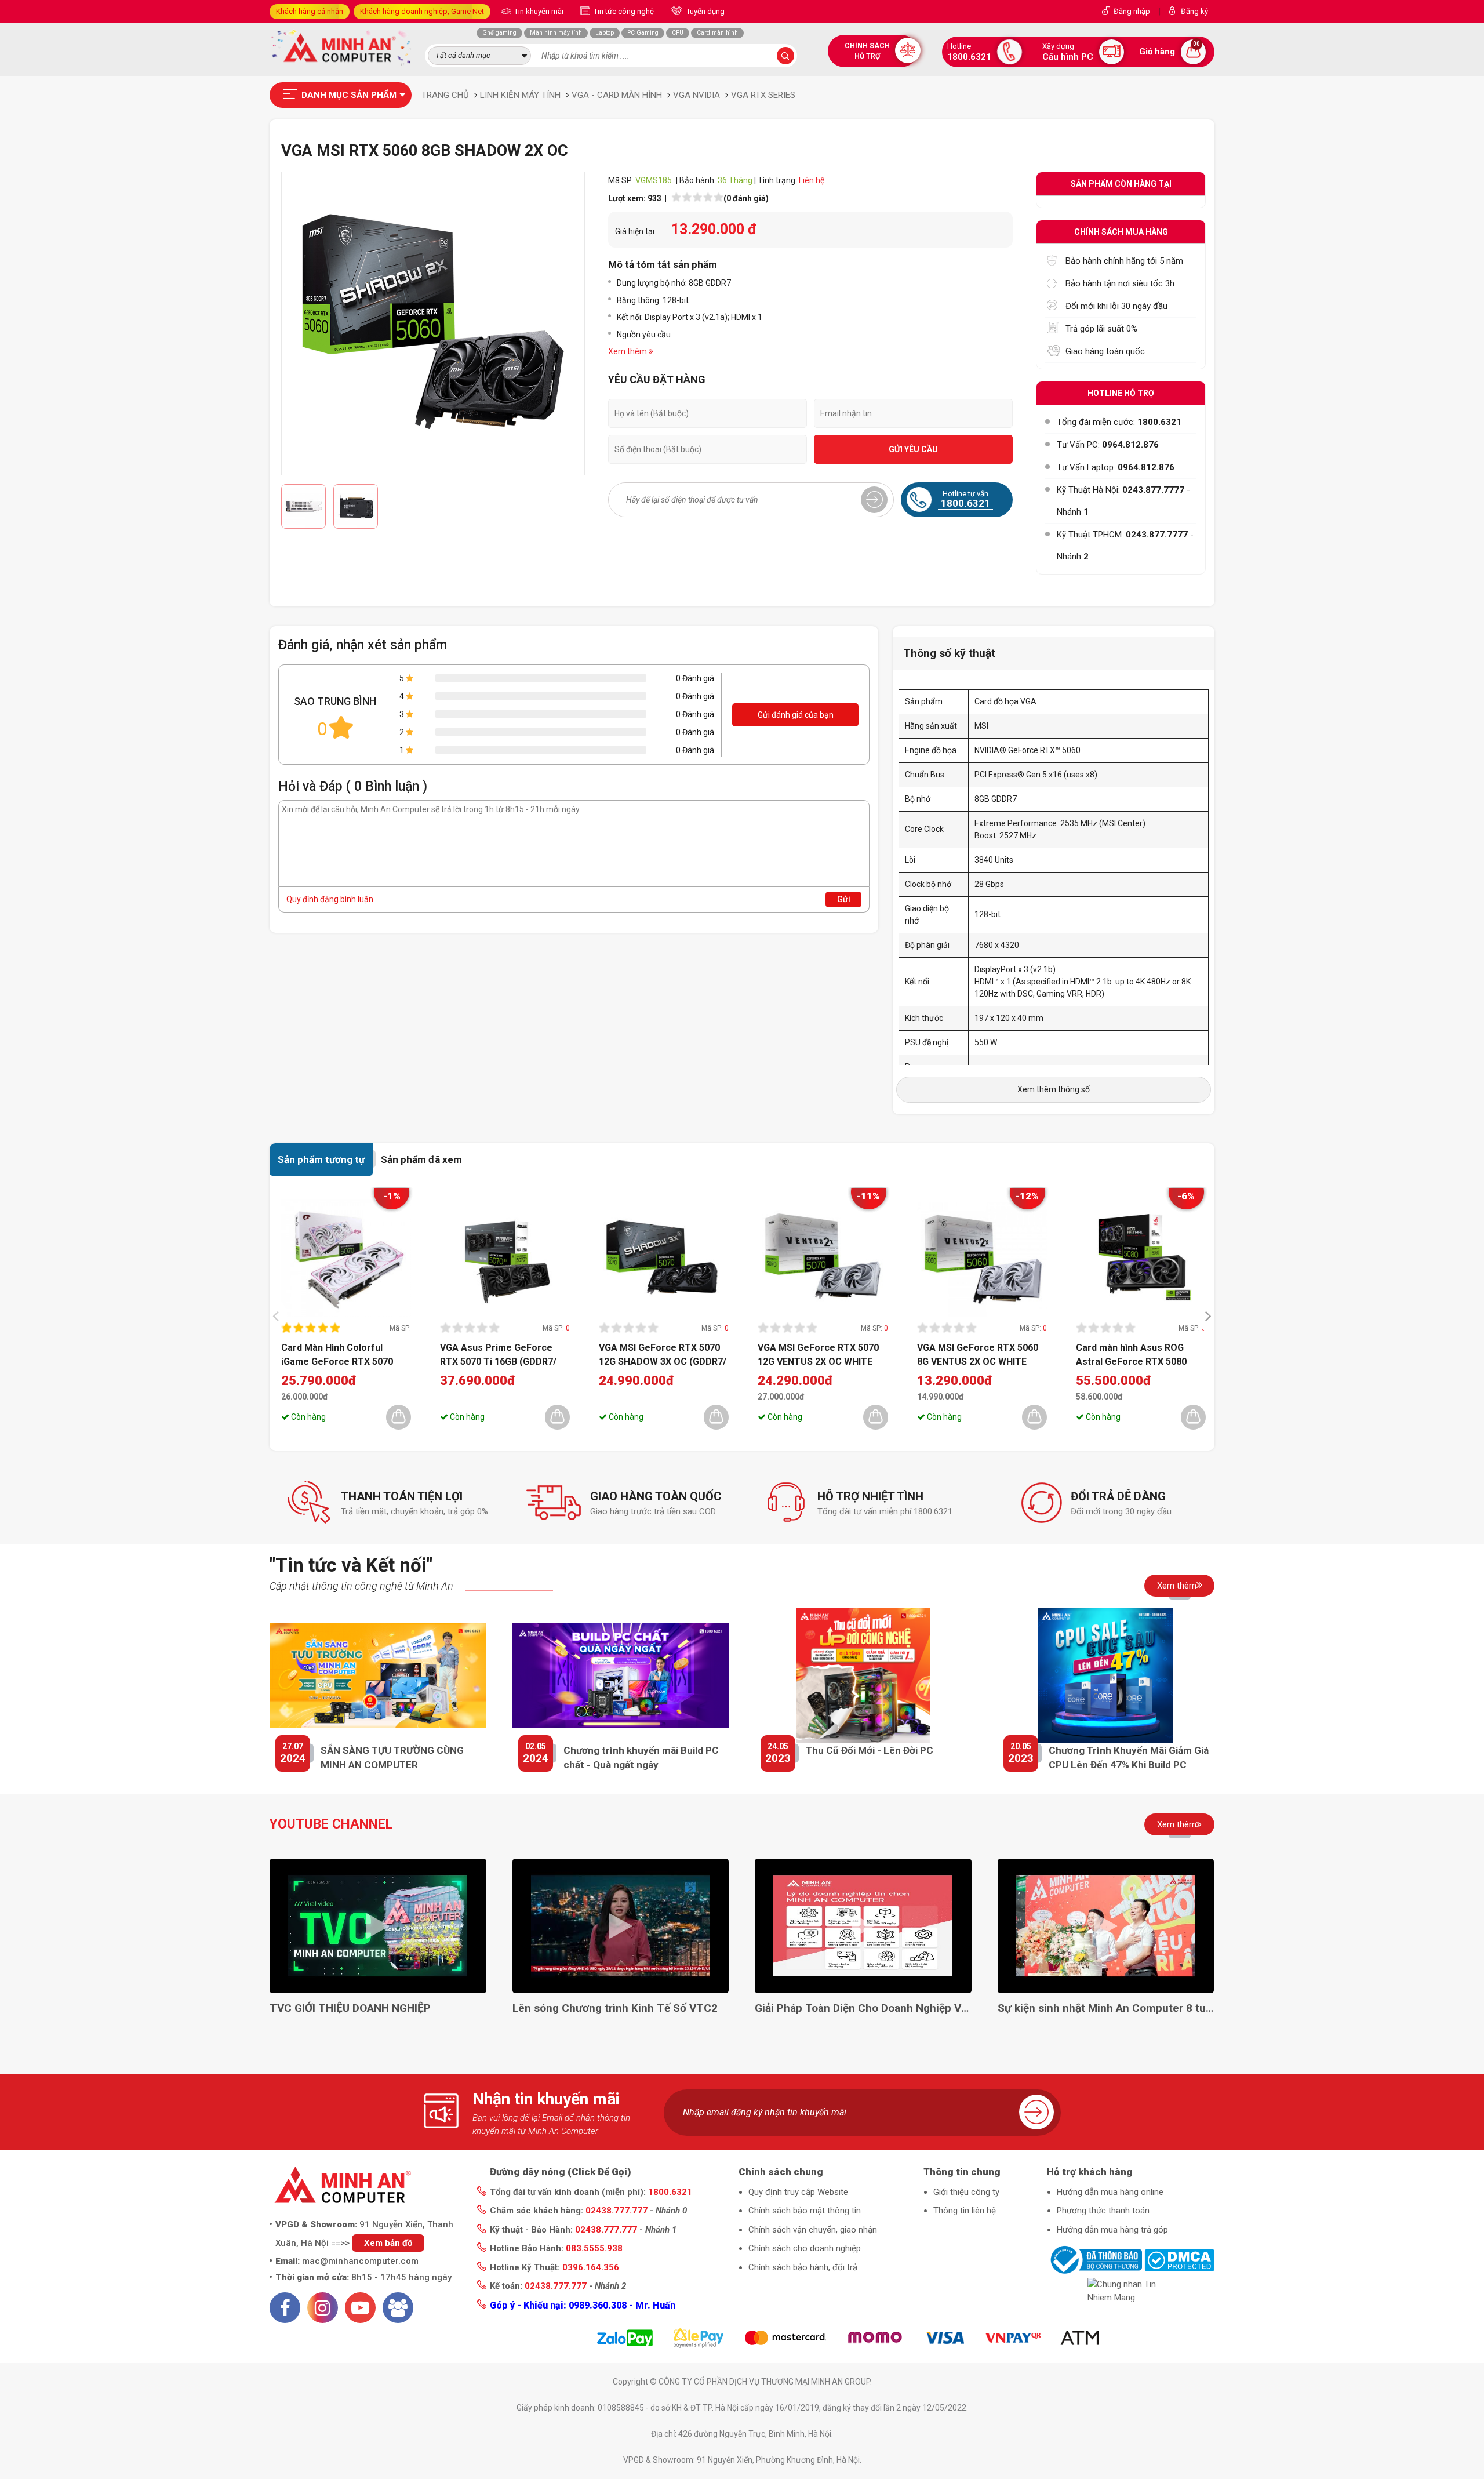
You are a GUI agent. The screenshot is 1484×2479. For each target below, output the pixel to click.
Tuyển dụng (705, 11)
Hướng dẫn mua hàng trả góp (1112, 2230)
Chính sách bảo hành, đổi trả (803, 2267)
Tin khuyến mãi (538, 11)
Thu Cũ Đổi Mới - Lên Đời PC (870, 1750)
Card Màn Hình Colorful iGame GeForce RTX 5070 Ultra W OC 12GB (337, 1354)
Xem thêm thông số (1054, 1089)
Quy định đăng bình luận (330, 899)
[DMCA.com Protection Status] (1179, 2259)
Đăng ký (1194, 11)
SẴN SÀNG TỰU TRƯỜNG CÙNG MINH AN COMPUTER (392, 1758)
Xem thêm (1177, 1586)
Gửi (844, 899)
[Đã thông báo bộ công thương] (1094, 2259)
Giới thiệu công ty (966, 2192)
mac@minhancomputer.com (360, 2261)
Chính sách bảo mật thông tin (805, 2211)
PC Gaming (643, 33)
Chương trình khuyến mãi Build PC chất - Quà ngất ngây (641, 1758)
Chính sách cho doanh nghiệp (805, 2248)
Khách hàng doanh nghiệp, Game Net (422, 11)
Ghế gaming (499, 33)
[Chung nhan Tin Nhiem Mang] (1131, 2291)
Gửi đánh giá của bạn (796, 715)
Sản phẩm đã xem (421, 1159)
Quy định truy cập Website (798, 2192)
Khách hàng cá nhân (310, 11)
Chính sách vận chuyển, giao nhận (813, 2230)
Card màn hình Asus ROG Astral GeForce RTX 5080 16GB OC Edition (1131, 1354)
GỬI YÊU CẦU (913, 449)
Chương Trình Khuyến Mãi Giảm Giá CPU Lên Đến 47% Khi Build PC (1129, 1758)
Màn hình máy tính (556, 33)
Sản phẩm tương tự (321, 1159)
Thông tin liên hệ (965, 2211)
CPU (678, 33)
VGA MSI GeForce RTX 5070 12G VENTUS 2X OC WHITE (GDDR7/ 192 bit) (818, 1354)
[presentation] (279, 1316)
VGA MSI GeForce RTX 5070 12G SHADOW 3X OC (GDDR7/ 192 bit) (663, 1354)
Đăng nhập (1132, 11)
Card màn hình (717, 33)
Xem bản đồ (388, 2243)
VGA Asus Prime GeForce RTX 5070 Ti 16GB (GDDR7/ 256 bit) (498, 1354)
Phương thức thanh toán (1103, 2211)
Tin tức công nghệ (623, 11)
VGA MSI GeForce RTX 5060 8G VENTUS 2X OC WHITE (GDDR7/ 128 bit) (978, 1354)
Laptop (605, 33)
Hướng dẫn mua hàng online (1110, 2192)
